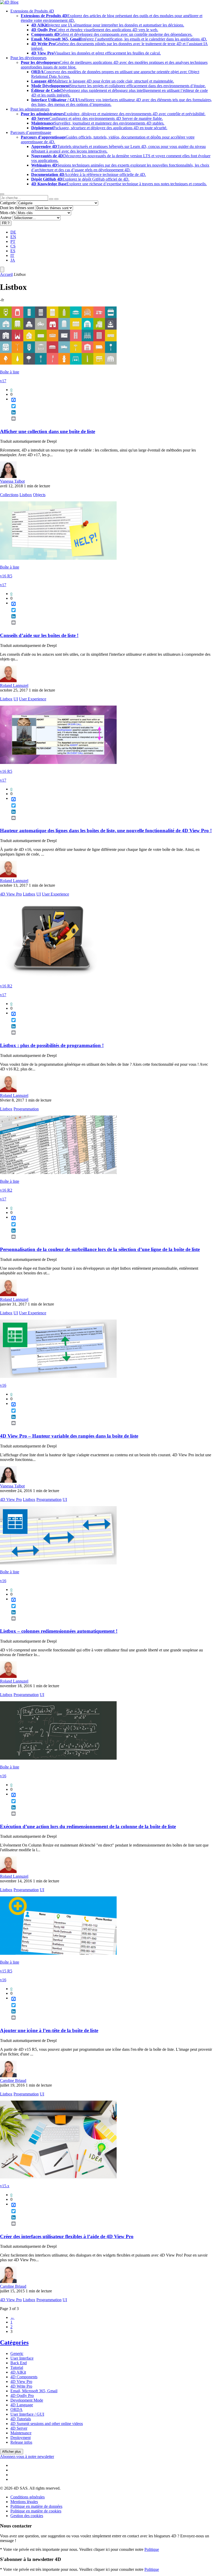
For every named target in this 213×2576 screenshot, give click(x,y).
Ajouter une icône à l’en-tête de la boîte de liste (49, 2030)
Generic (17, 2353)
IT (12, 255)
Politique (152, 2549)
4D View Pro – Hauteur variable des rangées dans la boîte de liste (69, 1436)
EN (13, 237)
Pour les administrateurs (30, 109)
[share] (11, 423)
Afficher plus (12, 2452)
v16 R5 (6, 576)
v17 (3, 381)
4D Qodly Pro (22, 2396)
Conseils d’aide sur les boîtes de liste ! (39, 635)
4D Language (22, 2405)
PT (13, 241)
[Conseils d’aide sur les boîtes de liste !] (58, 558)
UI (16, 699)
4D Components (24, 2377)
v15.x (5, 2186)
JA (13, 260)
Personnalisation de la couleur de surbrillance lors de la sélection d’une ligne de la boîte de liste (100, 1249)
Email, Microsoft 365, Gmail (34, 2391)
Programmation (26, 1109)
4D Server (19, 2428)
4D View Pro (11, 894)
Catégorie (8, 203)
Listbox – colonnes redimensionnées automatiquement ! (59, 1631)
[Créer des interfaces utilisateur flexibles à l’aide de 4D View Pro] (58, 2177)
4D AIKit (18, 2372)
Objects (39, 495)
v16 (3, 1385)
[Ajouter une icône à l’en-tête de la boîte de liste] (58, 1953)
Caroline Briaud (13, 2080)
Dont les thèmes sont (17, 208)
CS (13, 246)
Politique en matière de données (36, 2506)
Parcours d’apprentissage (31, 132)
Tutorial (17, 2367)
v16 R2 (6, 986)
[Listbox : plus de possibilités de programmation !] (52, 977)
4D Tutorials (21, 2419)
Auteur (6, 218)
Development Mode (27, 2400)
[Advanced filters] (51, 199)
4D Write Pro (21, 2386)
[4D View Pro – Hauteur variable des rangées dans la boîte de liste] (58, 1376)
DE (13, 232)
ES (13, 251)
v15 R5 (6, 1971)
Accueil (6, 274)
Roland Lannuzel (14, 685)
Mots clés (8, 213)
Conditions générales (28, 2497)
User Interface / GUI (27, 2414)
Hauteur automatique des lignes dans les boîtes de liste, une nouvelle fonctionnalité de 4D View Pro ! (106, 831)
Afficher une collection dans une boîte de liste (48, 431)
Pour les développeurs (28, 58)
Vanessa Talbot (12, 481)
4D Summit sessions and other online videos (47, 2424)
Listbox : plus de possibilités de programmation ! (52, 1045)
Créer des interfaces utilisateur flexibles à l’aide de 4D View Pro (67, 2236)
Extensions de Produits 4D (32, 11)
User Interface (22, 2358)
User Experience (33, 699)
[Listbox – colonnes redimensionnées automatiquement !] (58, 1563)
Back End (19, 2363)
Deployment (21, 2438)
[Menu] (2, 269)
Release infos (21, 2442)
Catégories (14, 2342)
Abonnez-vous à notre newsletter (27, 2457)
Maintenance (21, 2433)
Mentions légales (24, 2502)
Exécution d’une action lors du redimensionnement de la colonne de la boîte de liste (88, 1826)
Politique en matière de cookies (36, 2511)
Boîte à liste (10, 372)
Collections (9, 495)
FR (6, 223)
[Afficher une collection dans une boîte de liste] (58, 363)
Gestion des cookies (27, 2516)
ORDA (16, 2410)
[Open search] (2, 194)
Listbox (26, 495)
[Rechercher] (56, 199)
